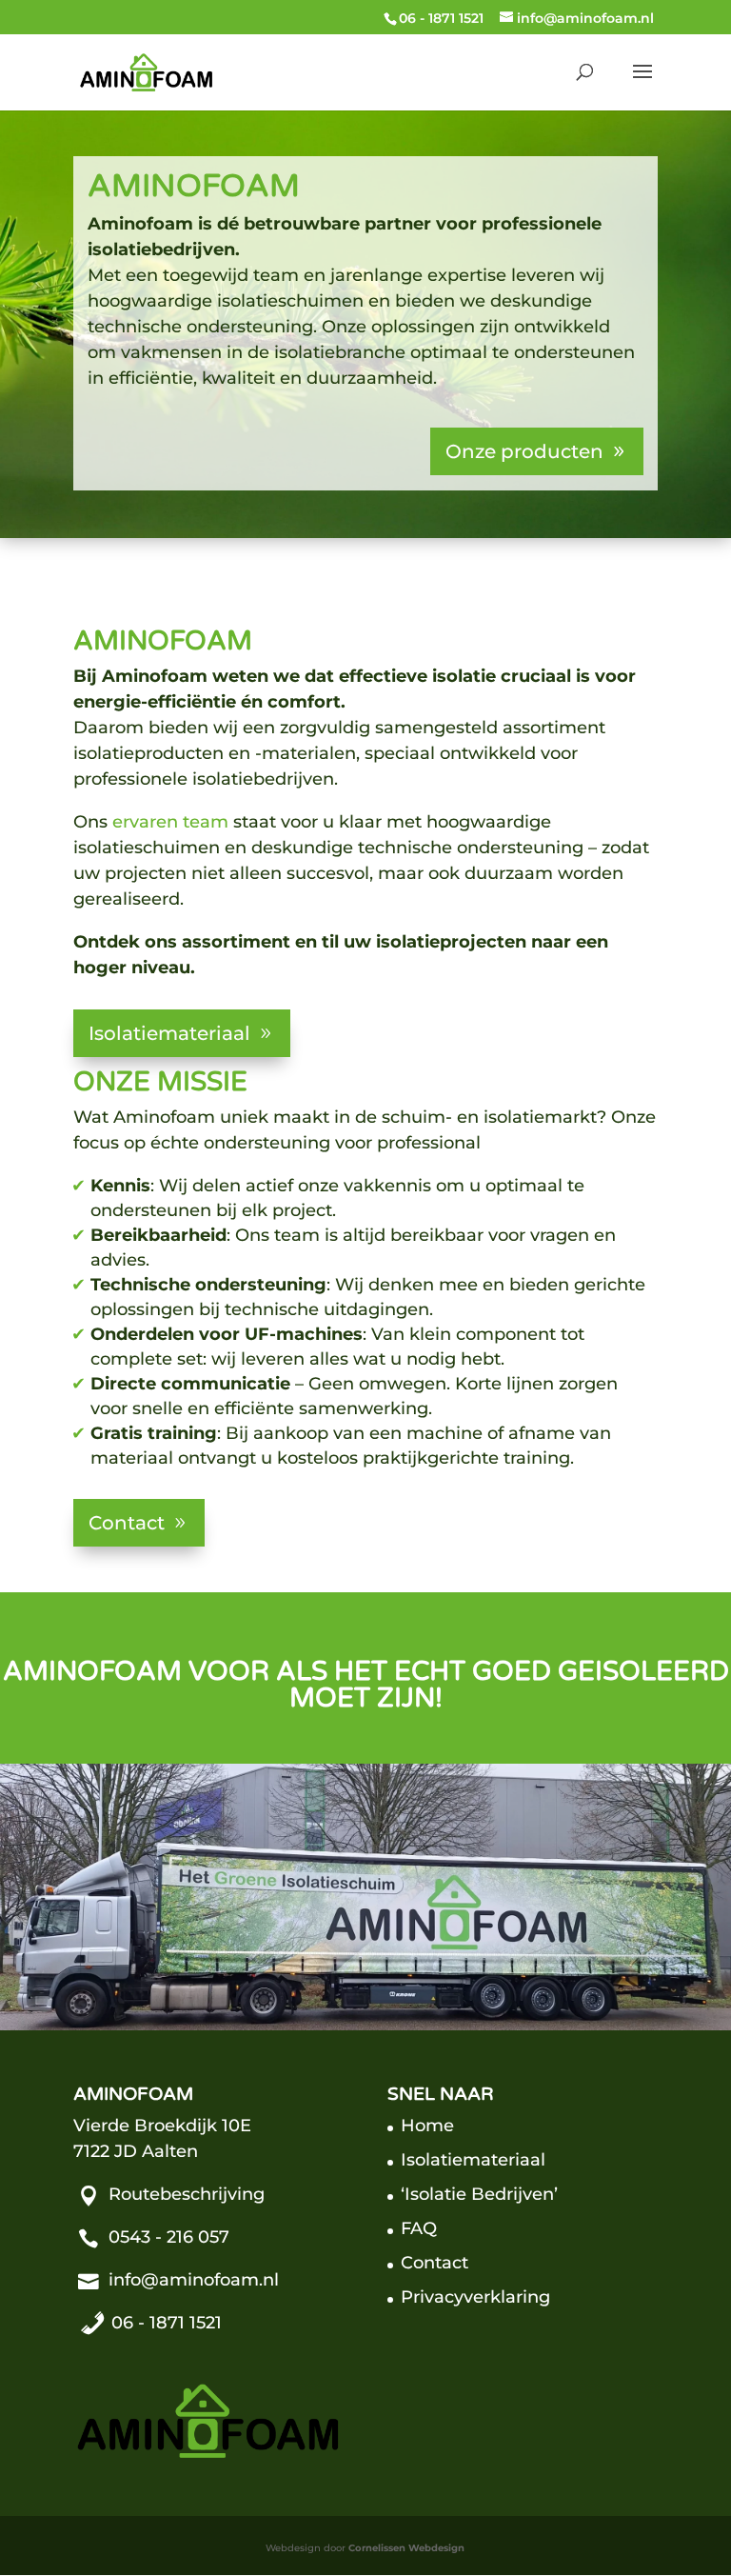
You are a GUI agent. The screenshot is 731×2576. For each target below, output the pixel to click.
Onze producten (524, 451)
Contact (127, 1523)
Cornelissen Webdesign (406, 2548)
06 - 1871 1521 (441, 18)
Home (427, 2126)
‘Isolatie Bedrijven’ (479, 2194)
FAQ (419, 2228)
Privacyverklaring (475, 2297)
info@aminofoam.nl (194, 2280)
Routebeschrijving (187, 2194)
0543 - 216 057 (169, 2237)
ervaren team (170, 822)
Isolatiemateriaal (169, 1033)
